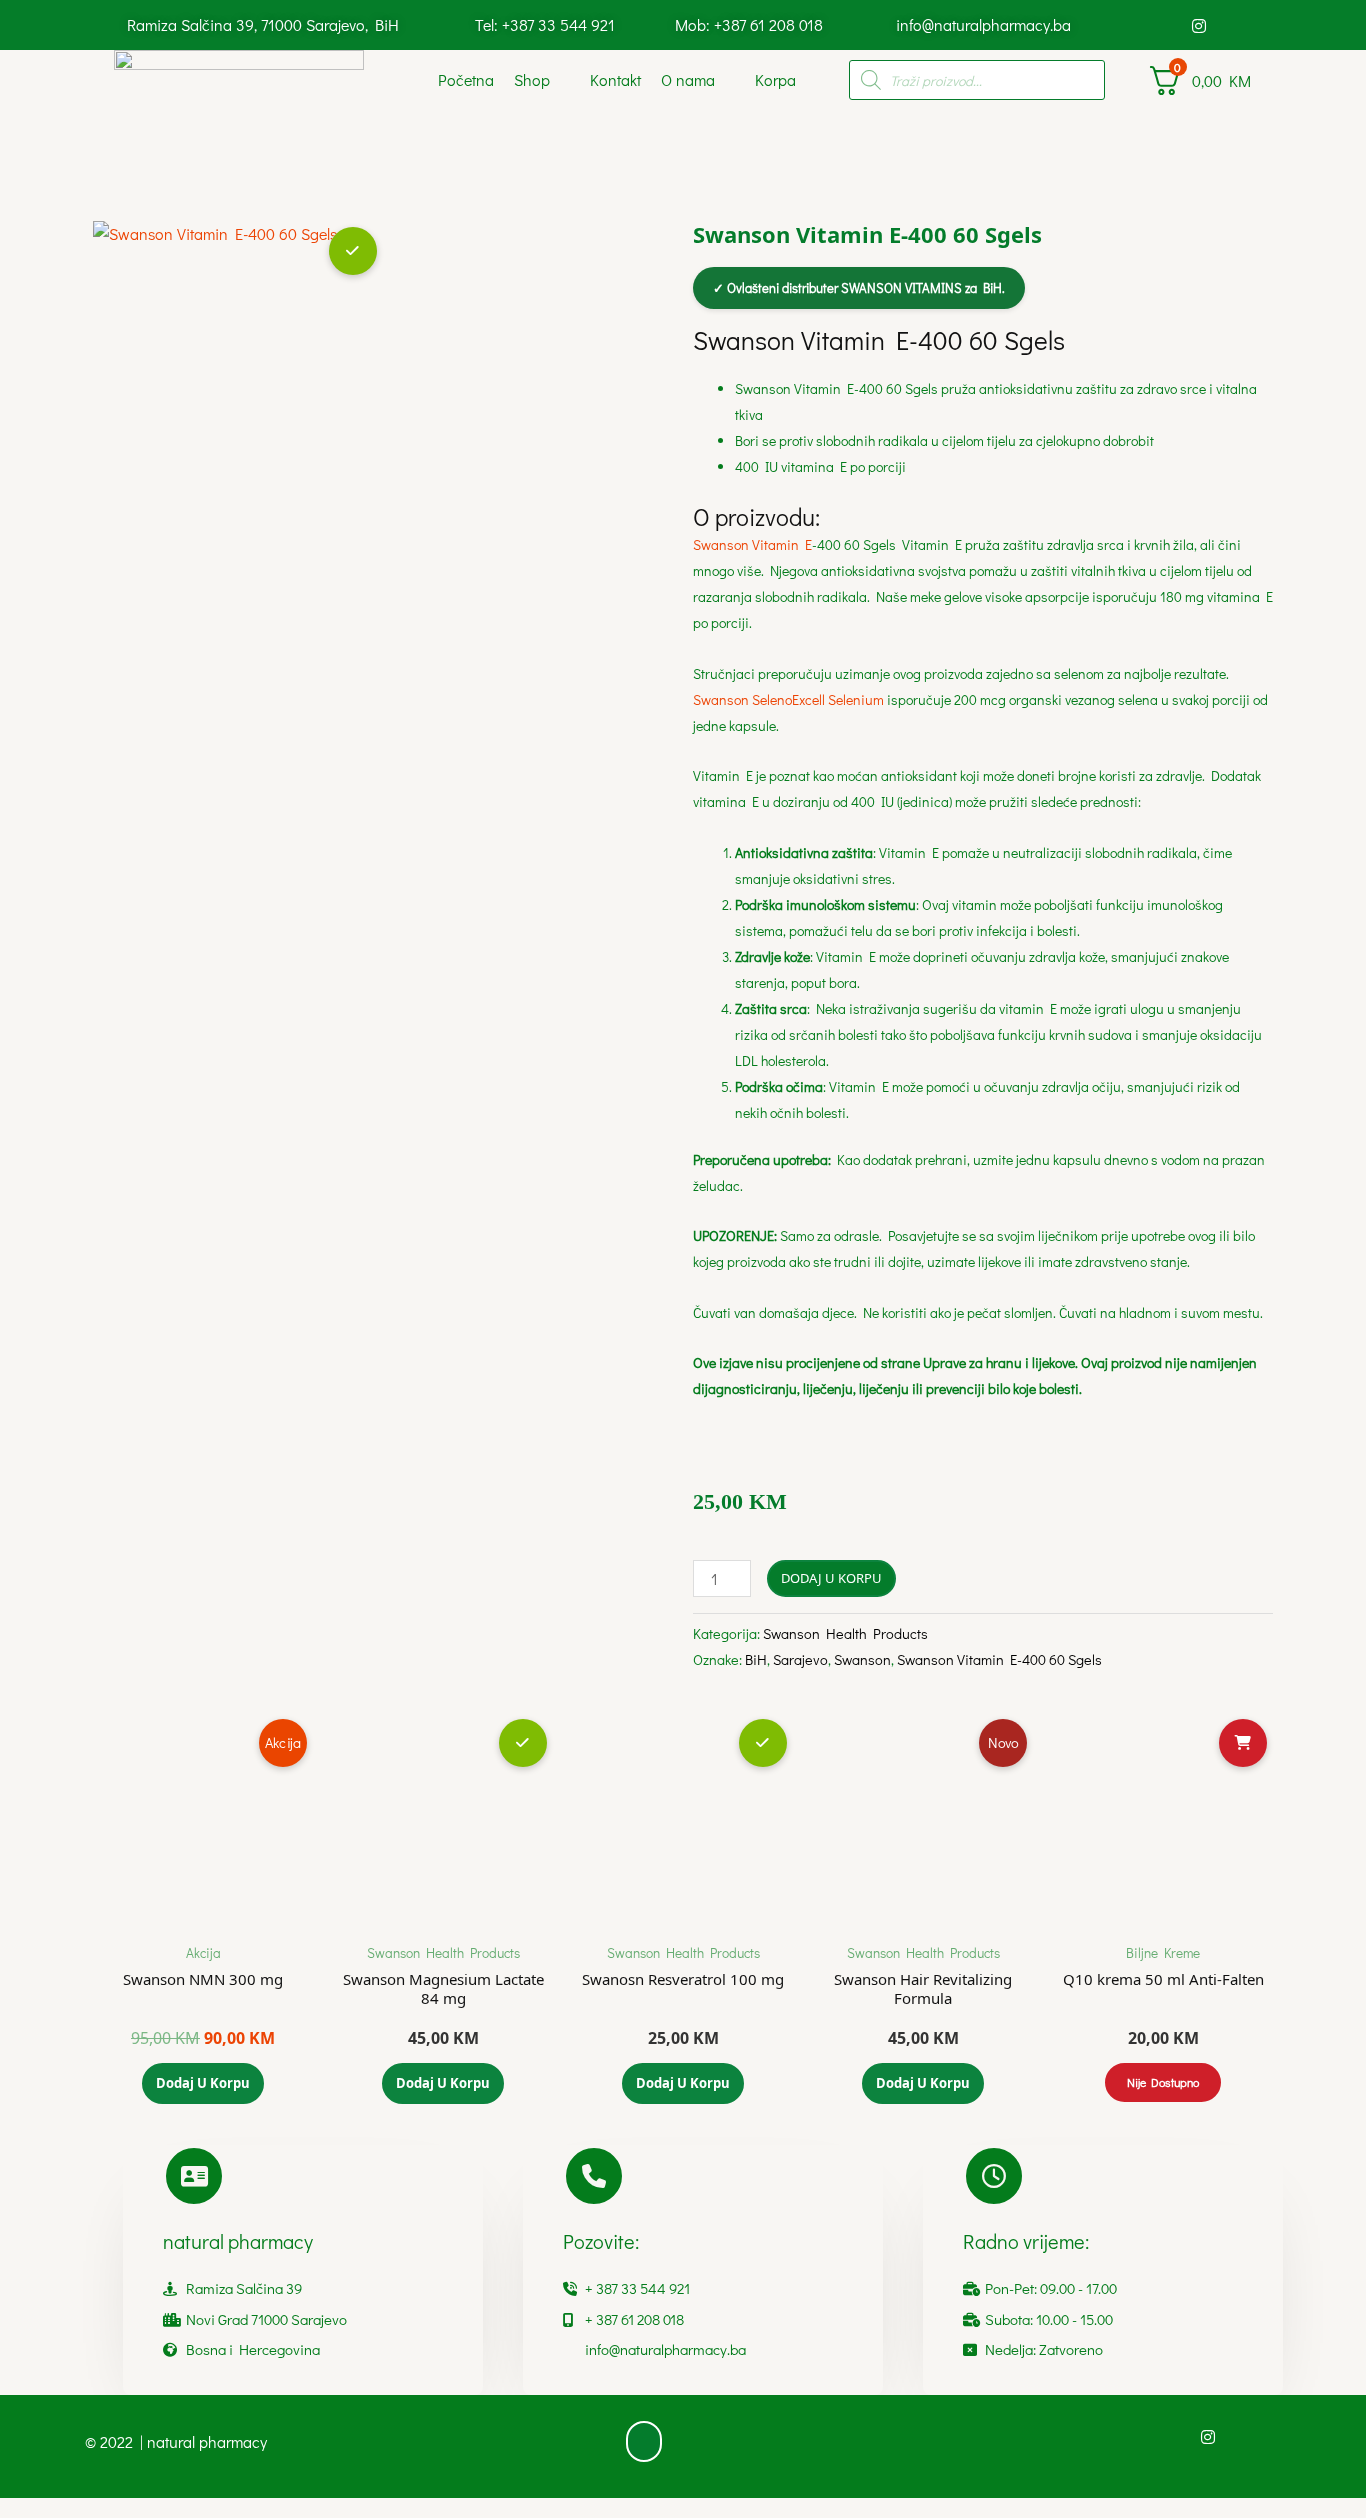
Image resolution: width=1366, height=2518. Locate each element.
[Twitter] (1233, 25)
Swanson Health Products (845, 1633)
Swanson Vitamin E (752, 544)
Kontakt (615, 79)
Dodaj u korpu (831, 1578)
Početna (466, 79)
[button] (644, 2442)
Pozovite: (601, 2241)
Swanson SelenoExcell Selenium (788, 699)
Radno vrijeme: (1026, 2241)
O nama (688, 79)
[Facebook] (1165, 25)
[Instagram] (1199, 25)
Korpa (775, 79)
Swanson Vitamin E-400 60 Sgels (999, 1659)
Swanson (862, 1659)
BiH (756, 1659)
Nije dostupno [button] (1163, 2082)
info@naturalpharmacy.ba (983, 24)
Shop (532, 79)
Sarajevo (800, 1659)
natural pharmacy (238, 2241)
